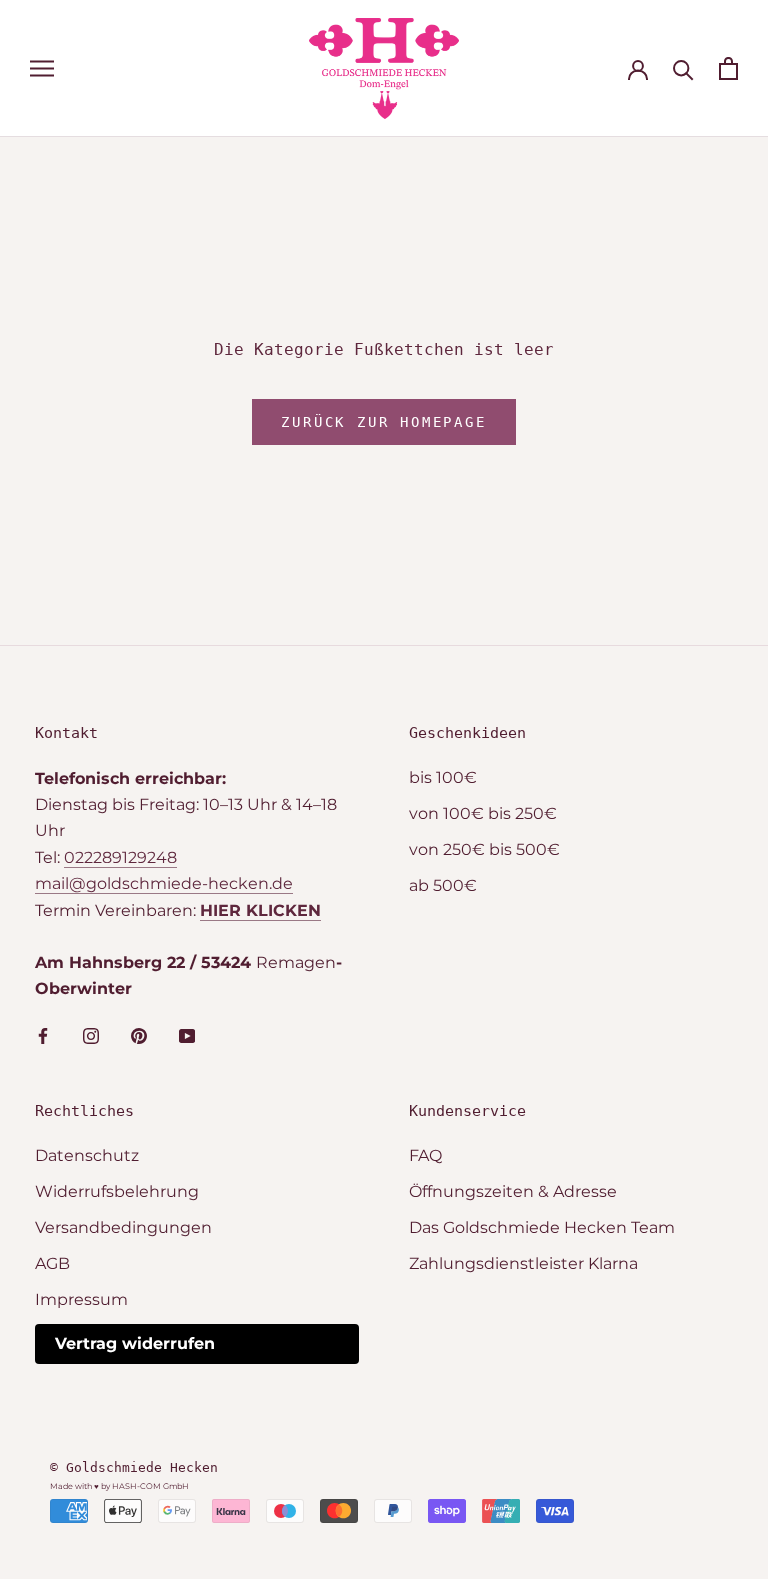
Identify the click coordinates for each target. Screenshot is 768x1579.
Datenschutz (87, 1155)
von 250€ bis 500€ (484, 849)
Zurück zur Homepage (383, 422)
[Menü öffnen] (42, 68)
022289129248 (120, 857)
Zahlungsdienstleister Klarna (523, 1263)
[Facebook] (43, 1035)
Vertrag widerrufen (135, 1343)
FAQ (425, 1155)
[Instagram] (91, 1035)
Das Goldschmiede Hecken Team (542, 1227)
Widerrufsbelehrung (117, 1191)
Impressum (81, 1299)
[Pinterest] (139, 1035)
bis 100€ (443, 777)
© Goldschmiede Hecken (134, 1467)
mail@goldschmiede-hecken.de (164, 883)
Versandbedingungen (123, 1227)
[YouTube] (187, 1035)
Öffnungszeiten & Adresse (513, 1191)
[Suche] (683, 68)
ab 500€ (443, 885)
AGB (52, 1263)
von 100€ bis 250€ (483, 813)
